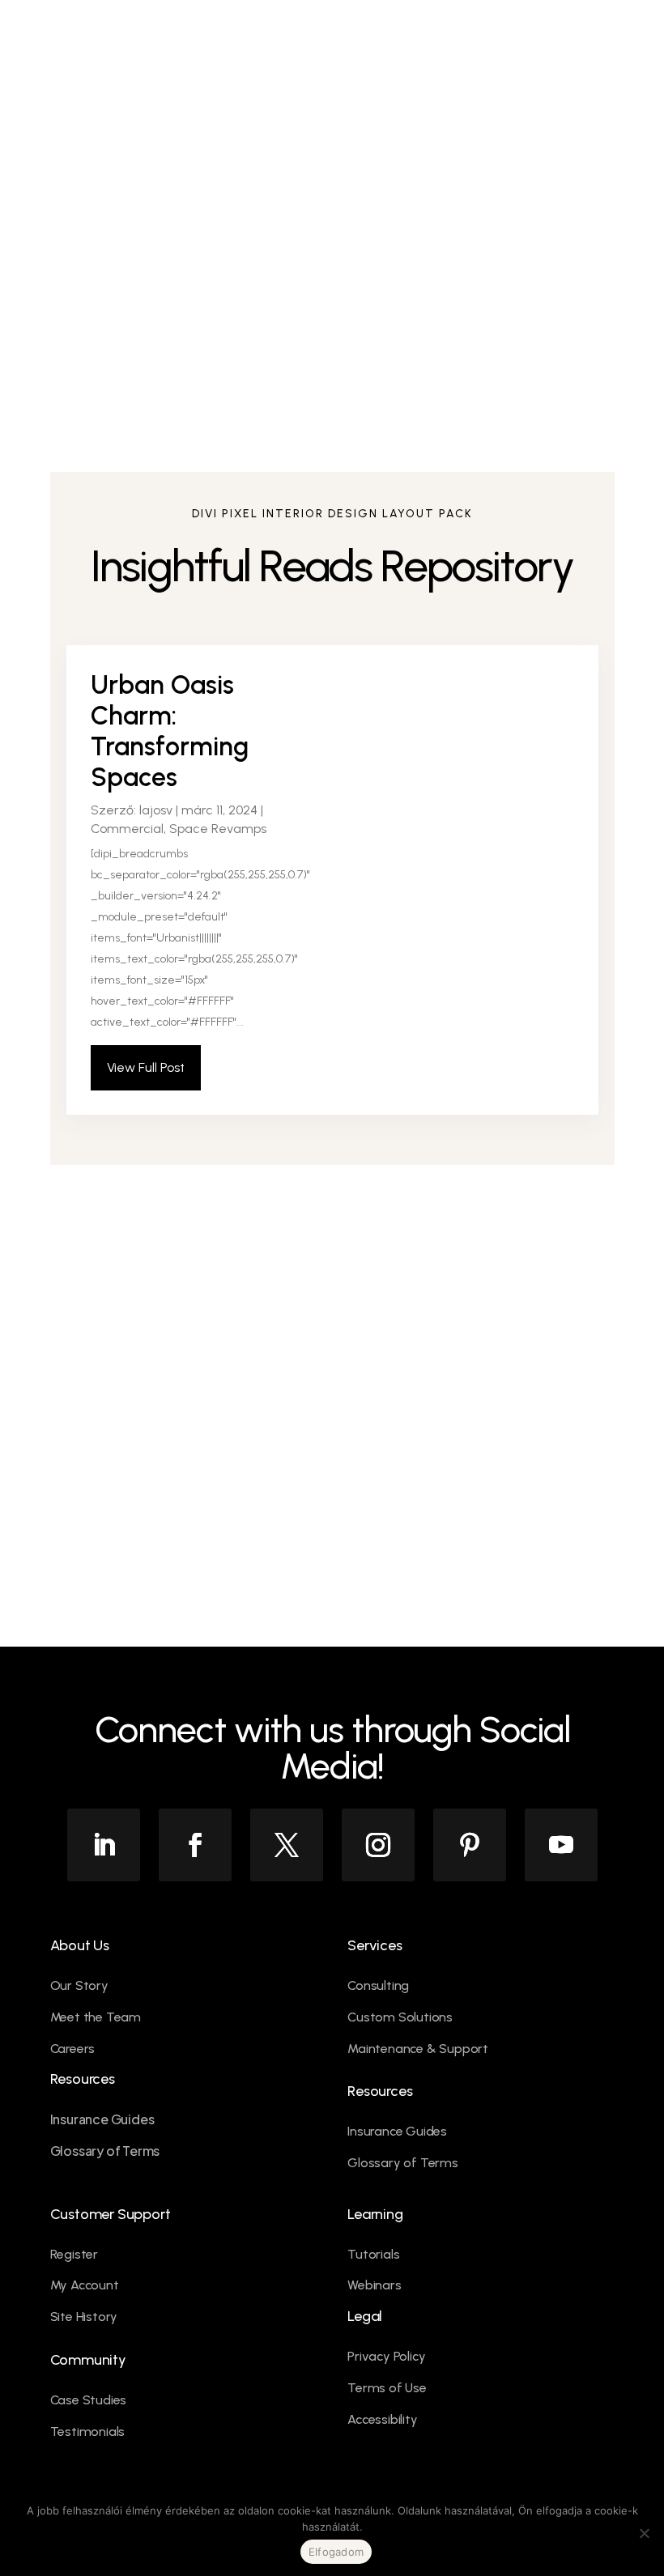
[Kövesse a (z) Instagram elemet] (378, 1845)
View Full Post (146, 1067)
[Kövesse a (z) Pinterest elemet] (470, 1845)
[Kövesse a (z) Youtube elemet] (561, 1845)
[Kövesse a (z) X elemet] (287, 1845)
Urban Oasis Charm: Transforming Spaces (170, 731)
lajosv (156, 810)
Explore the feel (147, 1447)
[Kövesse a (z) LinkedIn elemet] (104, 1845)
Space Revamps (218, 829)
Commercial (127, 829)
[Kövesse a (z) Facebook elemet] (195, 1845)
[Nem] (644, 2533)
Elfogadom (336, 2552)
